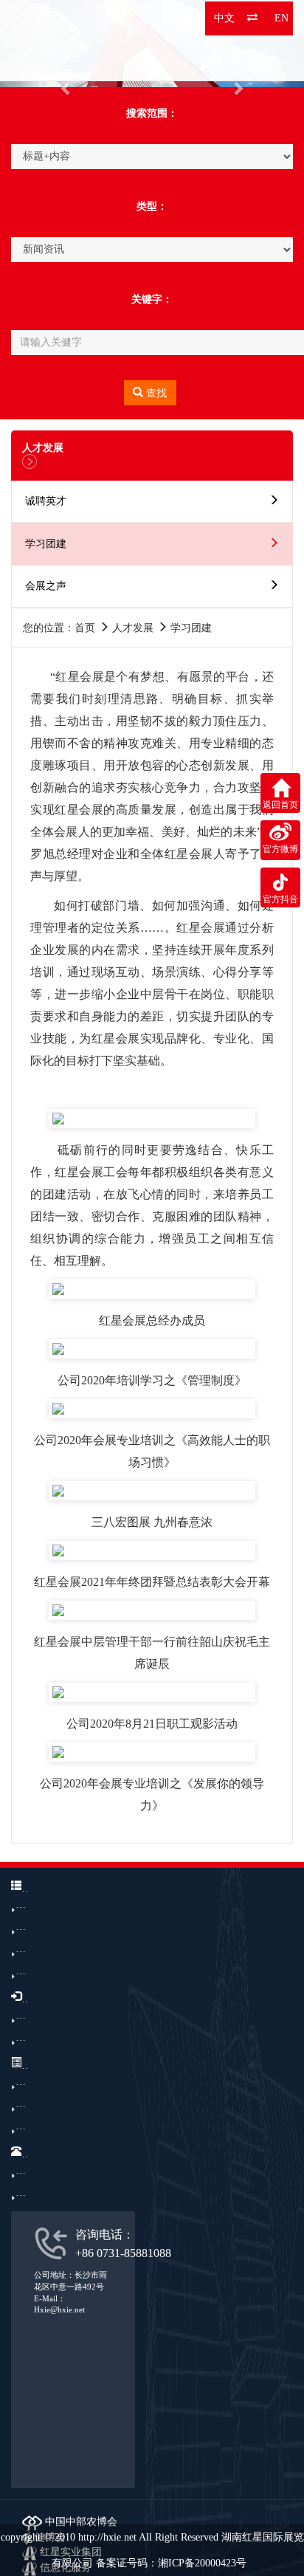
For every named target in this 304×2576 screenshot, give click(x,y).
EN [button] (281, 18)
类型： (152, 206)
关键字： (152, 299)
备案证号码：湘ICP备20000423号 (171, 2563)
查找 (155, 393)
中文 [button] (224, 18)
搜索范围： (152, 113)
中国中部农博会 (80, 2522)
